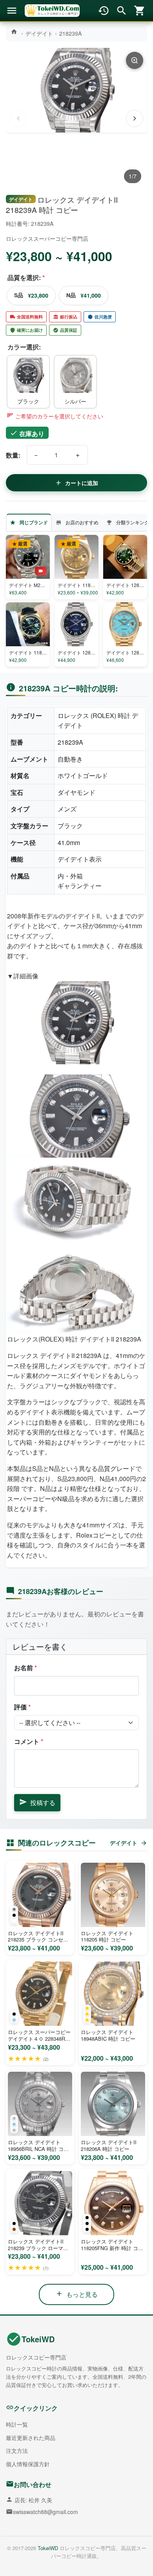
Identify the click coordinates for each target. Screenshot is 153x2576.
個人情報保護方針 (28, 2464)
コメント (29, 1741)
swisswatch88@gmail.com (46, 2512)
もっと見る (82, 2294)
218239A (70, 33)
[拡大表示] (135, 60)
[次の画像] (135, 118)
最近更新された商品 (31, 2438)
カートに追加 (82, 483)
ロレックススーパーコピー (39, 238)
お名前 (25, 1668)
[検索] (122, 11)
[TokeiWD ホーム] (52, 11)
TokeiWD (38, 2339)
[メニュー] (12, 11)
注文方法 (17, 2451)
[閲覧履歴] (104, 11)
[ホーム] (15, 32)
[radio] (28, 382)
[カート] (140, 11)
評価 (22, 1707)
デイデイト (39, 33)
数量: (13, 455)
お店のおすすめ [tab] (82, 522)
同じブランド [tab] (34, 522)
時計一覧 (17, 2424)
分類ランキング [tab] (133, 522)
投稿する (43, 1802)
